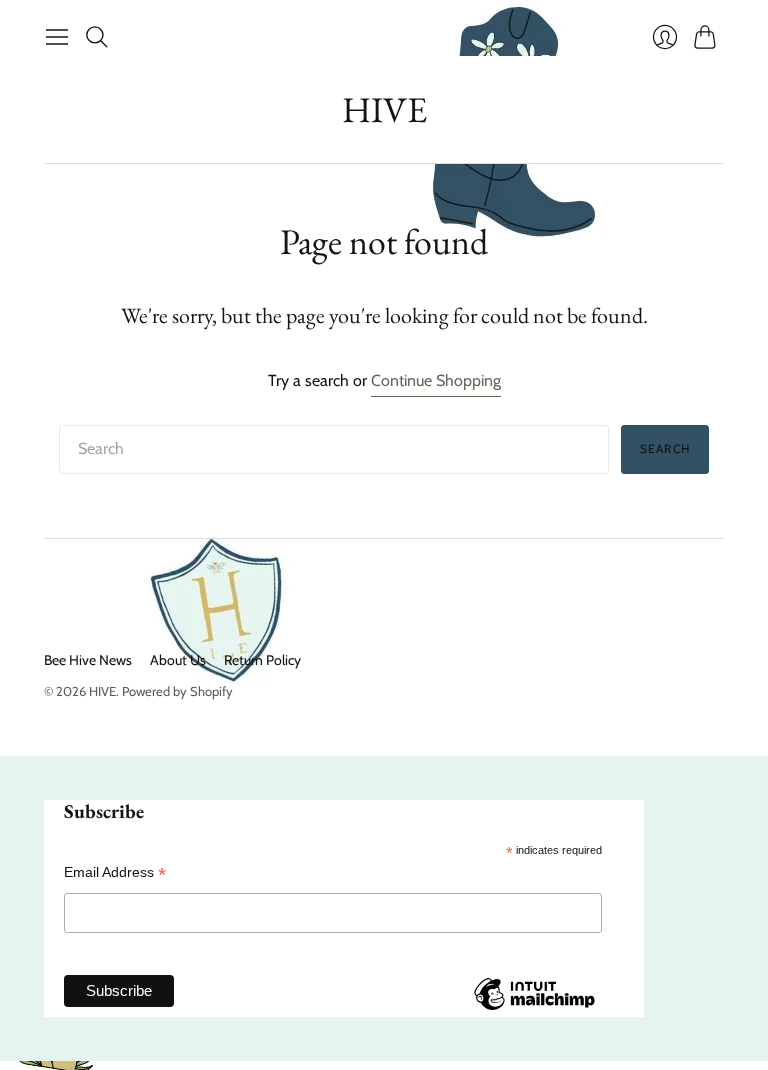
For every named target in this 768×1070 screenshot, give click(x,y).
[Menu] (57, 37)
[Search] (97, 37)
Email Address (115, 872)
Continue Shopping (436, 380)
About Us (178, 660)
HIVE (384, 109)
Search (665, 448)
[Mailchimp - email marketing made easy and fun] (534, 1009)
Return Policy (262, 660)
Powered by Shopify (177, 691)
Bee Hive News (88, 660)
